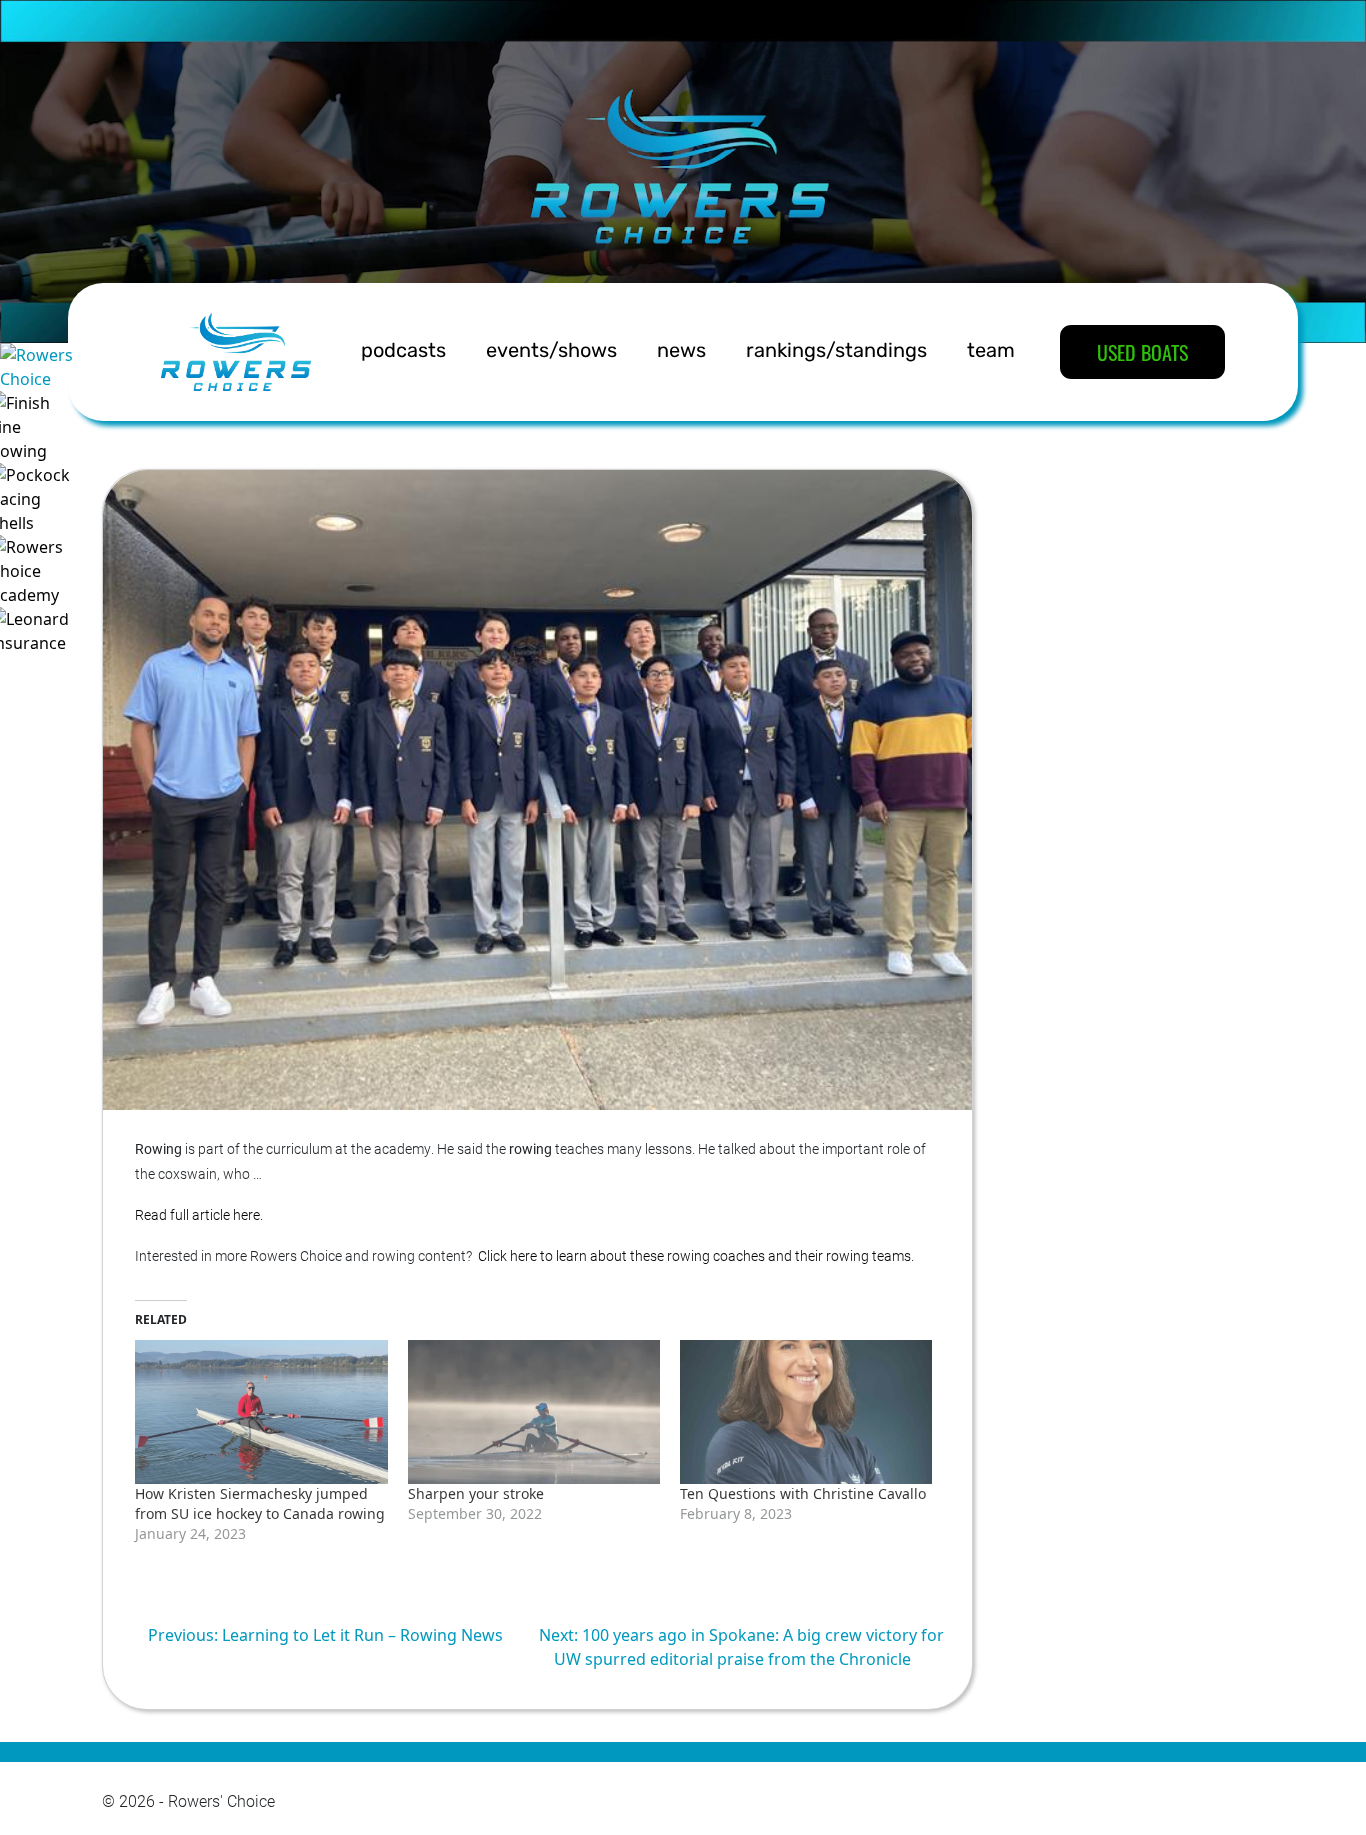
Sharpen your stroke (476, 1493)
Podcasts (403, 352)
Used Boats (1142, 352)
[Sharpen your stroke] (534, 1412)
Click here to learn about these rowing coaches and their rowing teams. (696, 1255)
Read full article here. (199, 1214)
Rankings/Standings (836, 352)
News (681, 352)
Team (991, 352)
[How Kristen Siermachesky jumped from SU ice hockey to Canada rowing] (261, 1412)
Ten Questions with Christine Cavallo (803, 1493)
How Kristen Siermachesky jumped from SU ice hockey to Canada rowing (260, 1503)
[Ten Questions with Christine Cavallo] (806, 1412)
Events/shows (551, 352)
